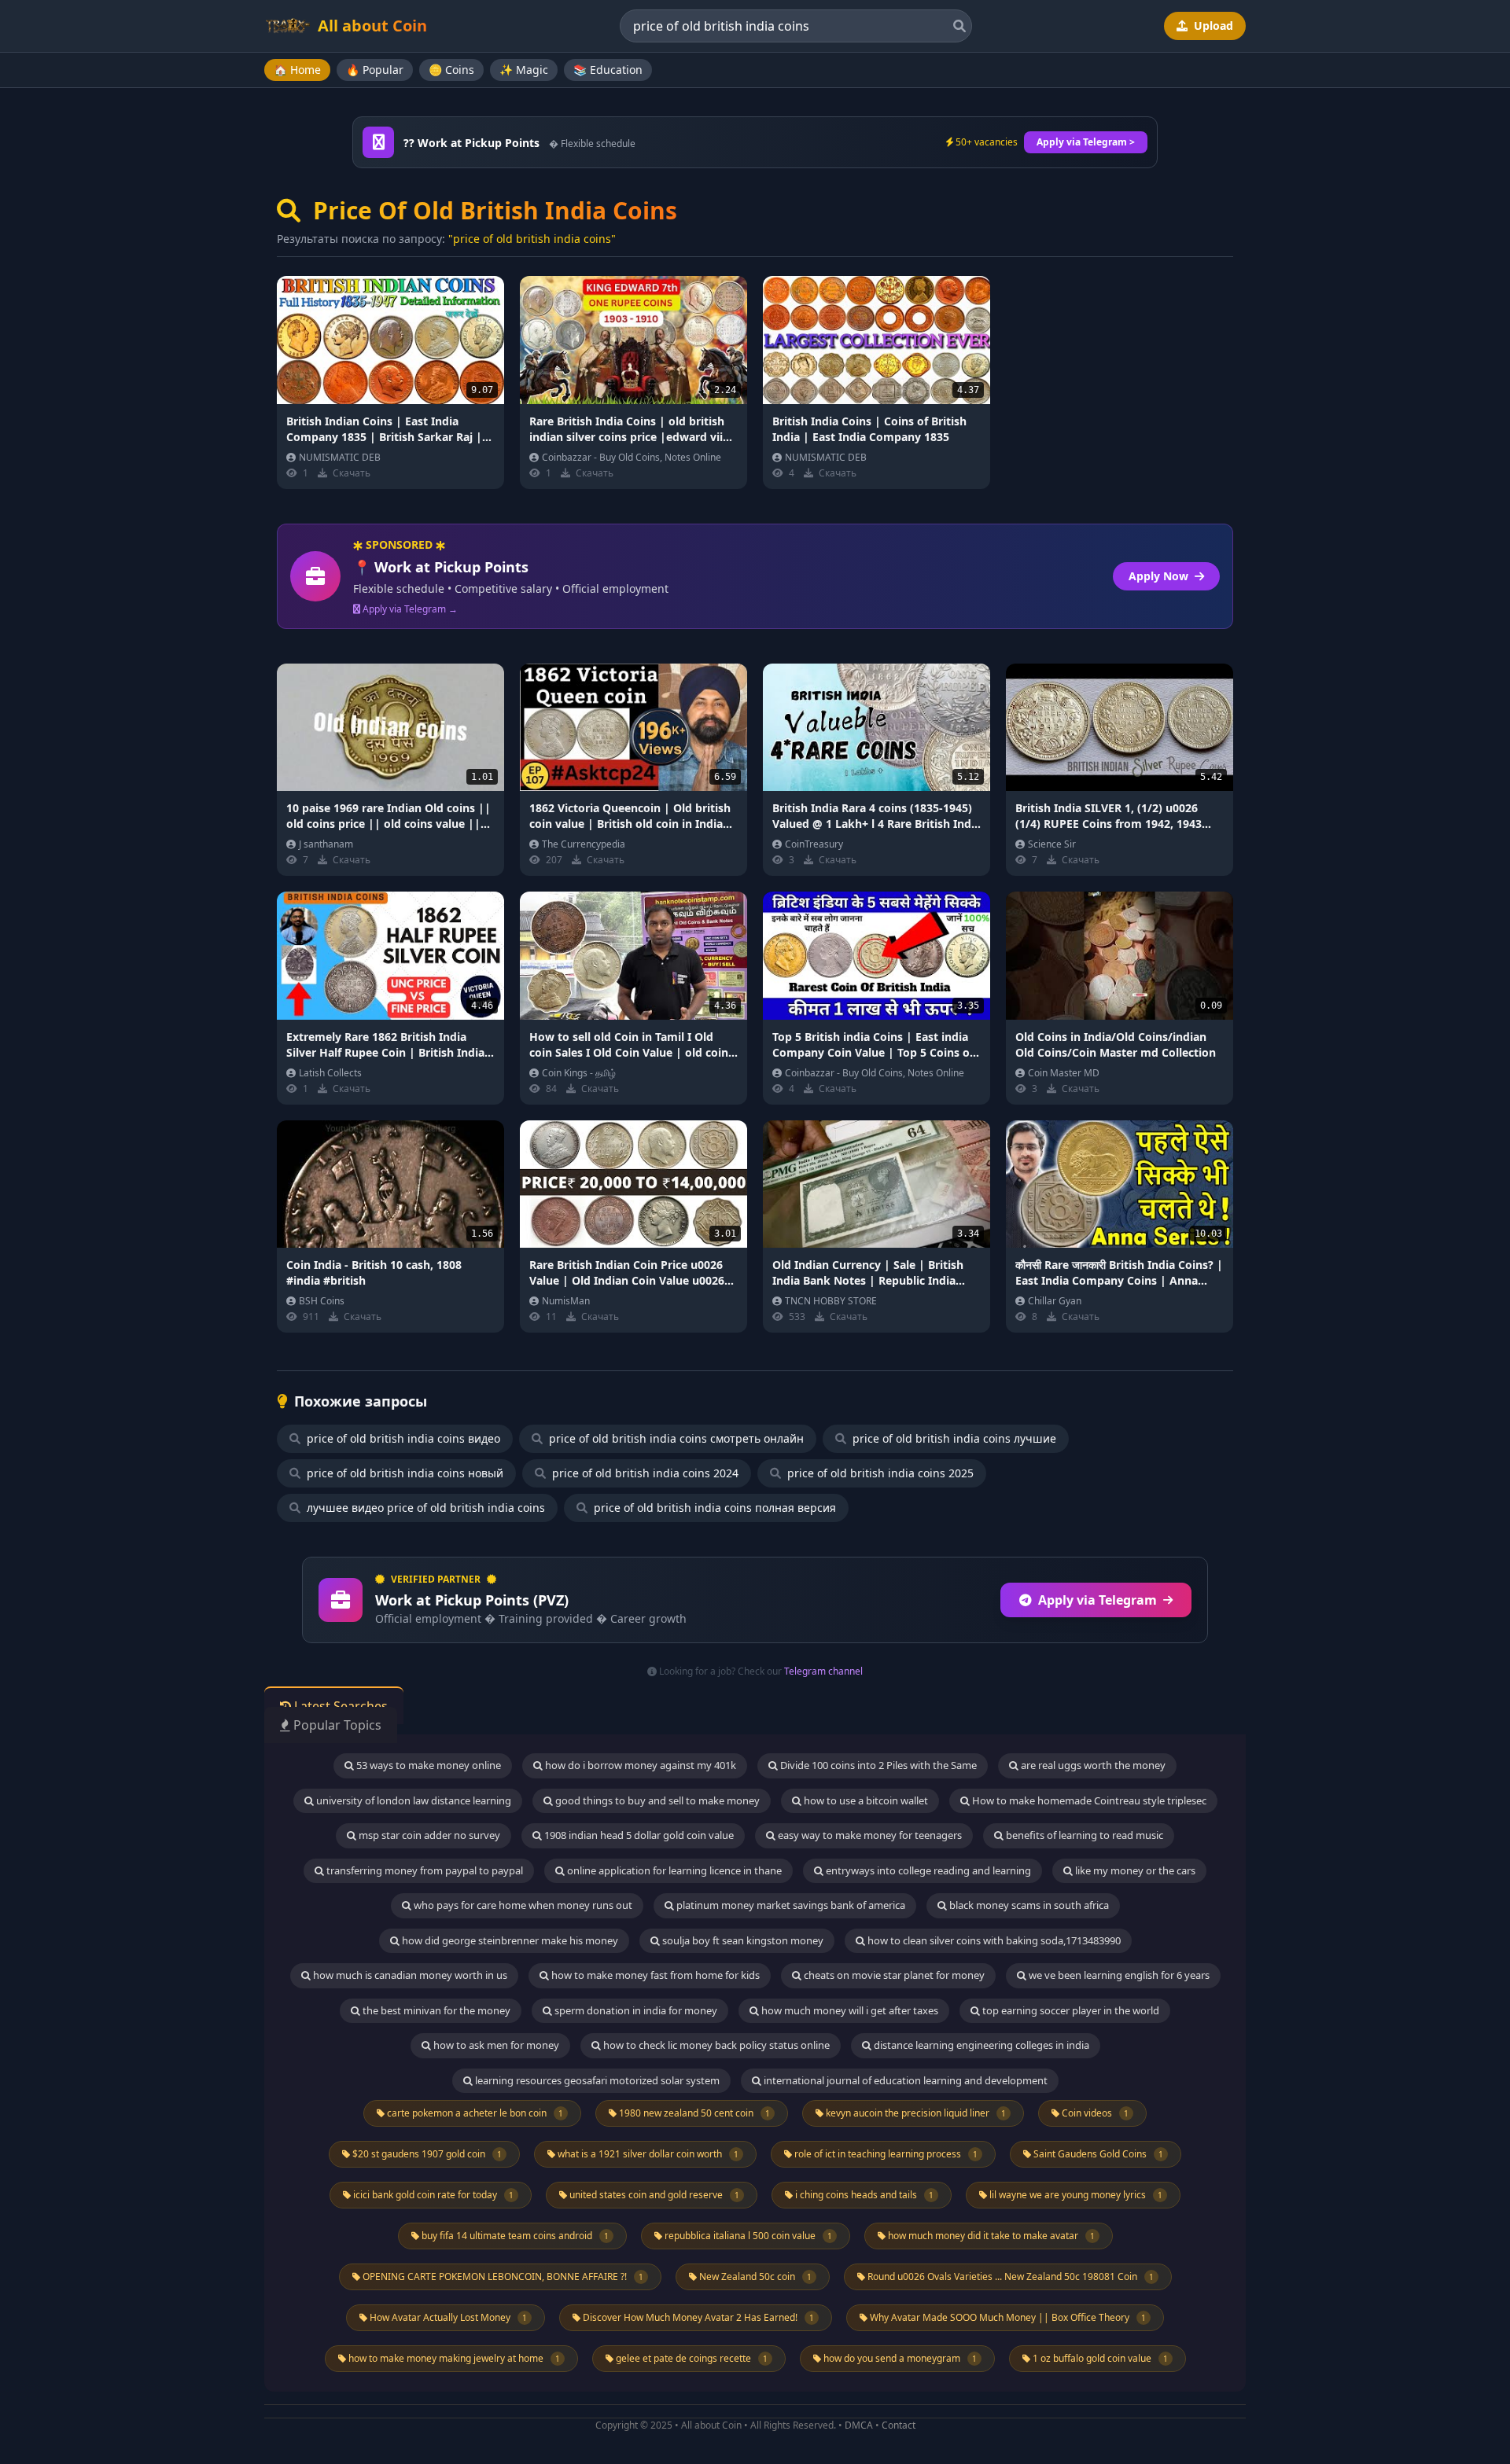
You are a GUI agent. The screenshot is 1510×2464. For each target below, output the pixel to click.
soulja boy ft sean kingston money (742, 1940)
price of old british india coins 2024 (644, 1473)
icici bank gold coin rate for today (432, 2195)
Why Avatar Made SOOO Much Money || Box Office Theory (1007, 2317)
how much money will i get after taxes (849, 2010)
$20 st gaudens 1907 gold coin (426, 2154)
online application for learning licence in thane (673, 1870)
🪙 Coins (451, 70)
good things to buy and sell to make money (656, 1800)
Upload (1212, 26)
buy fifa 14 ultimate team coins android (514, 2236)
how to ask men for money (495, 2045)
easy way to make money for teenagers (869, 1835)
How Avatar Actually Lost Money (447, 2317)
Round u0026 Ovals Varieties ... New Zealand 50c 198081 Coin (1009, 2276)
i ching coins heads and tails (863, 2195)
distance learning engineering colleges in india (980, 2045)
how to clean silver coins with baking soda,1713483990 (993, 1940)
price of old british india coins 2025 (879, 1473)
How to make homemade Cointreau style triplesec (1088, 1800)
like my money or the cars (1134, 1870)
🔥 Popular (375, 70)
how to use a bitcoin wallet (865, 1800)
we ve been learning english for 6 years (1118, 1975)
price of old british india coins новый (403, 1473)
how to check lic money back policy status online (715, 2045)
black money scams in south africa (1028, 1905)
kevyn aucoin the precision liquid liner (915, 2113)
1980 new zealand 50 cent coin (693, 2113)
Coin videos (1094, 2113)
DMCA (859, 2425)
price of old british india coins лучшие (953, 1438)
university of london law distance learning (412, 1800)
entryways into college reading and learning (927, 1870)
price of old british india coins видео (402, 1438)
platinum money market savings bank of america (790, 1905)
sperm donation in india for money (635, 2010)
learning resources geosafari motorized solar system (596, 2080)
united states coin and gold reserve (653, 2195)
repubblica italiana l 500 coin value (747, 2236)
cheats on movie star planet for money (893, 1975)
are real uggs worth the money (1092, 1765)
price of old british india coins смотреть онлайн (675, 1438)
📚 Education (608, 70)
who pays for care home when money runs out (522, 1905)
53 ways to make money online (427, 1765)
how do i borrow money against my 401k (639, 1765)
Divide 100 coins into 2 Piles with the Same (877, 1765)
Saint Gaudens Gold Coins (1097, 2154)
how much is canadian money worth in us (409, 1975)
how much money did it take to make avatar (990, 2236)
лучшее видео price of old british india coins (424, 1508)
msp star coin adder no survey (428, 1835)
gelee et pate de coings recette (691, 2358)
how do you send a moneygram (899, 2358)
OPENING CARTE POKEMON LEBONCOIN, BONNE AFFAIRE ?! (502, 2276)
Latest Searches (339, 1706)
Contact (899, 2425)
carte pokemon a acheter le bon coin (474, 2113)
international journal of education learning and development (904, 2080)
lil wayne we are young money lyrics (1075, 2195)
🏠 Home (297, 70)
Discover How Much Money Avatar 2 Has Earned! (697, 2317)
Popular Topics (336, 1725)
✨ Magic (524, 70)
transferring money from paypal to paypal (424, 1870)
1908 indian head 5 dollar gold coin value (638, 1835)
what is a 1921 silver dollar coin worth (647, 2154)
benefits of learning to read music (1083, 1835)
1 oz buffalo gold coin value (1099, 2358)
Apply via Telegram (1098, 1600)
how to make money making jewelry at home (453, 2358)
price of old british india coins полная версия (713, 1508)
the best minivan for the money (435, 2010)
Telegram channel (823, 1671)
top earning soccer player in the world (1070, 2010)
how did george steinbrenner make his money (509, 1940)
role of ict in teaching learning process (885, 2154)
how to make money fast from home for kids (654, 1975)
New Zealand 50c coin (754, 2276)
